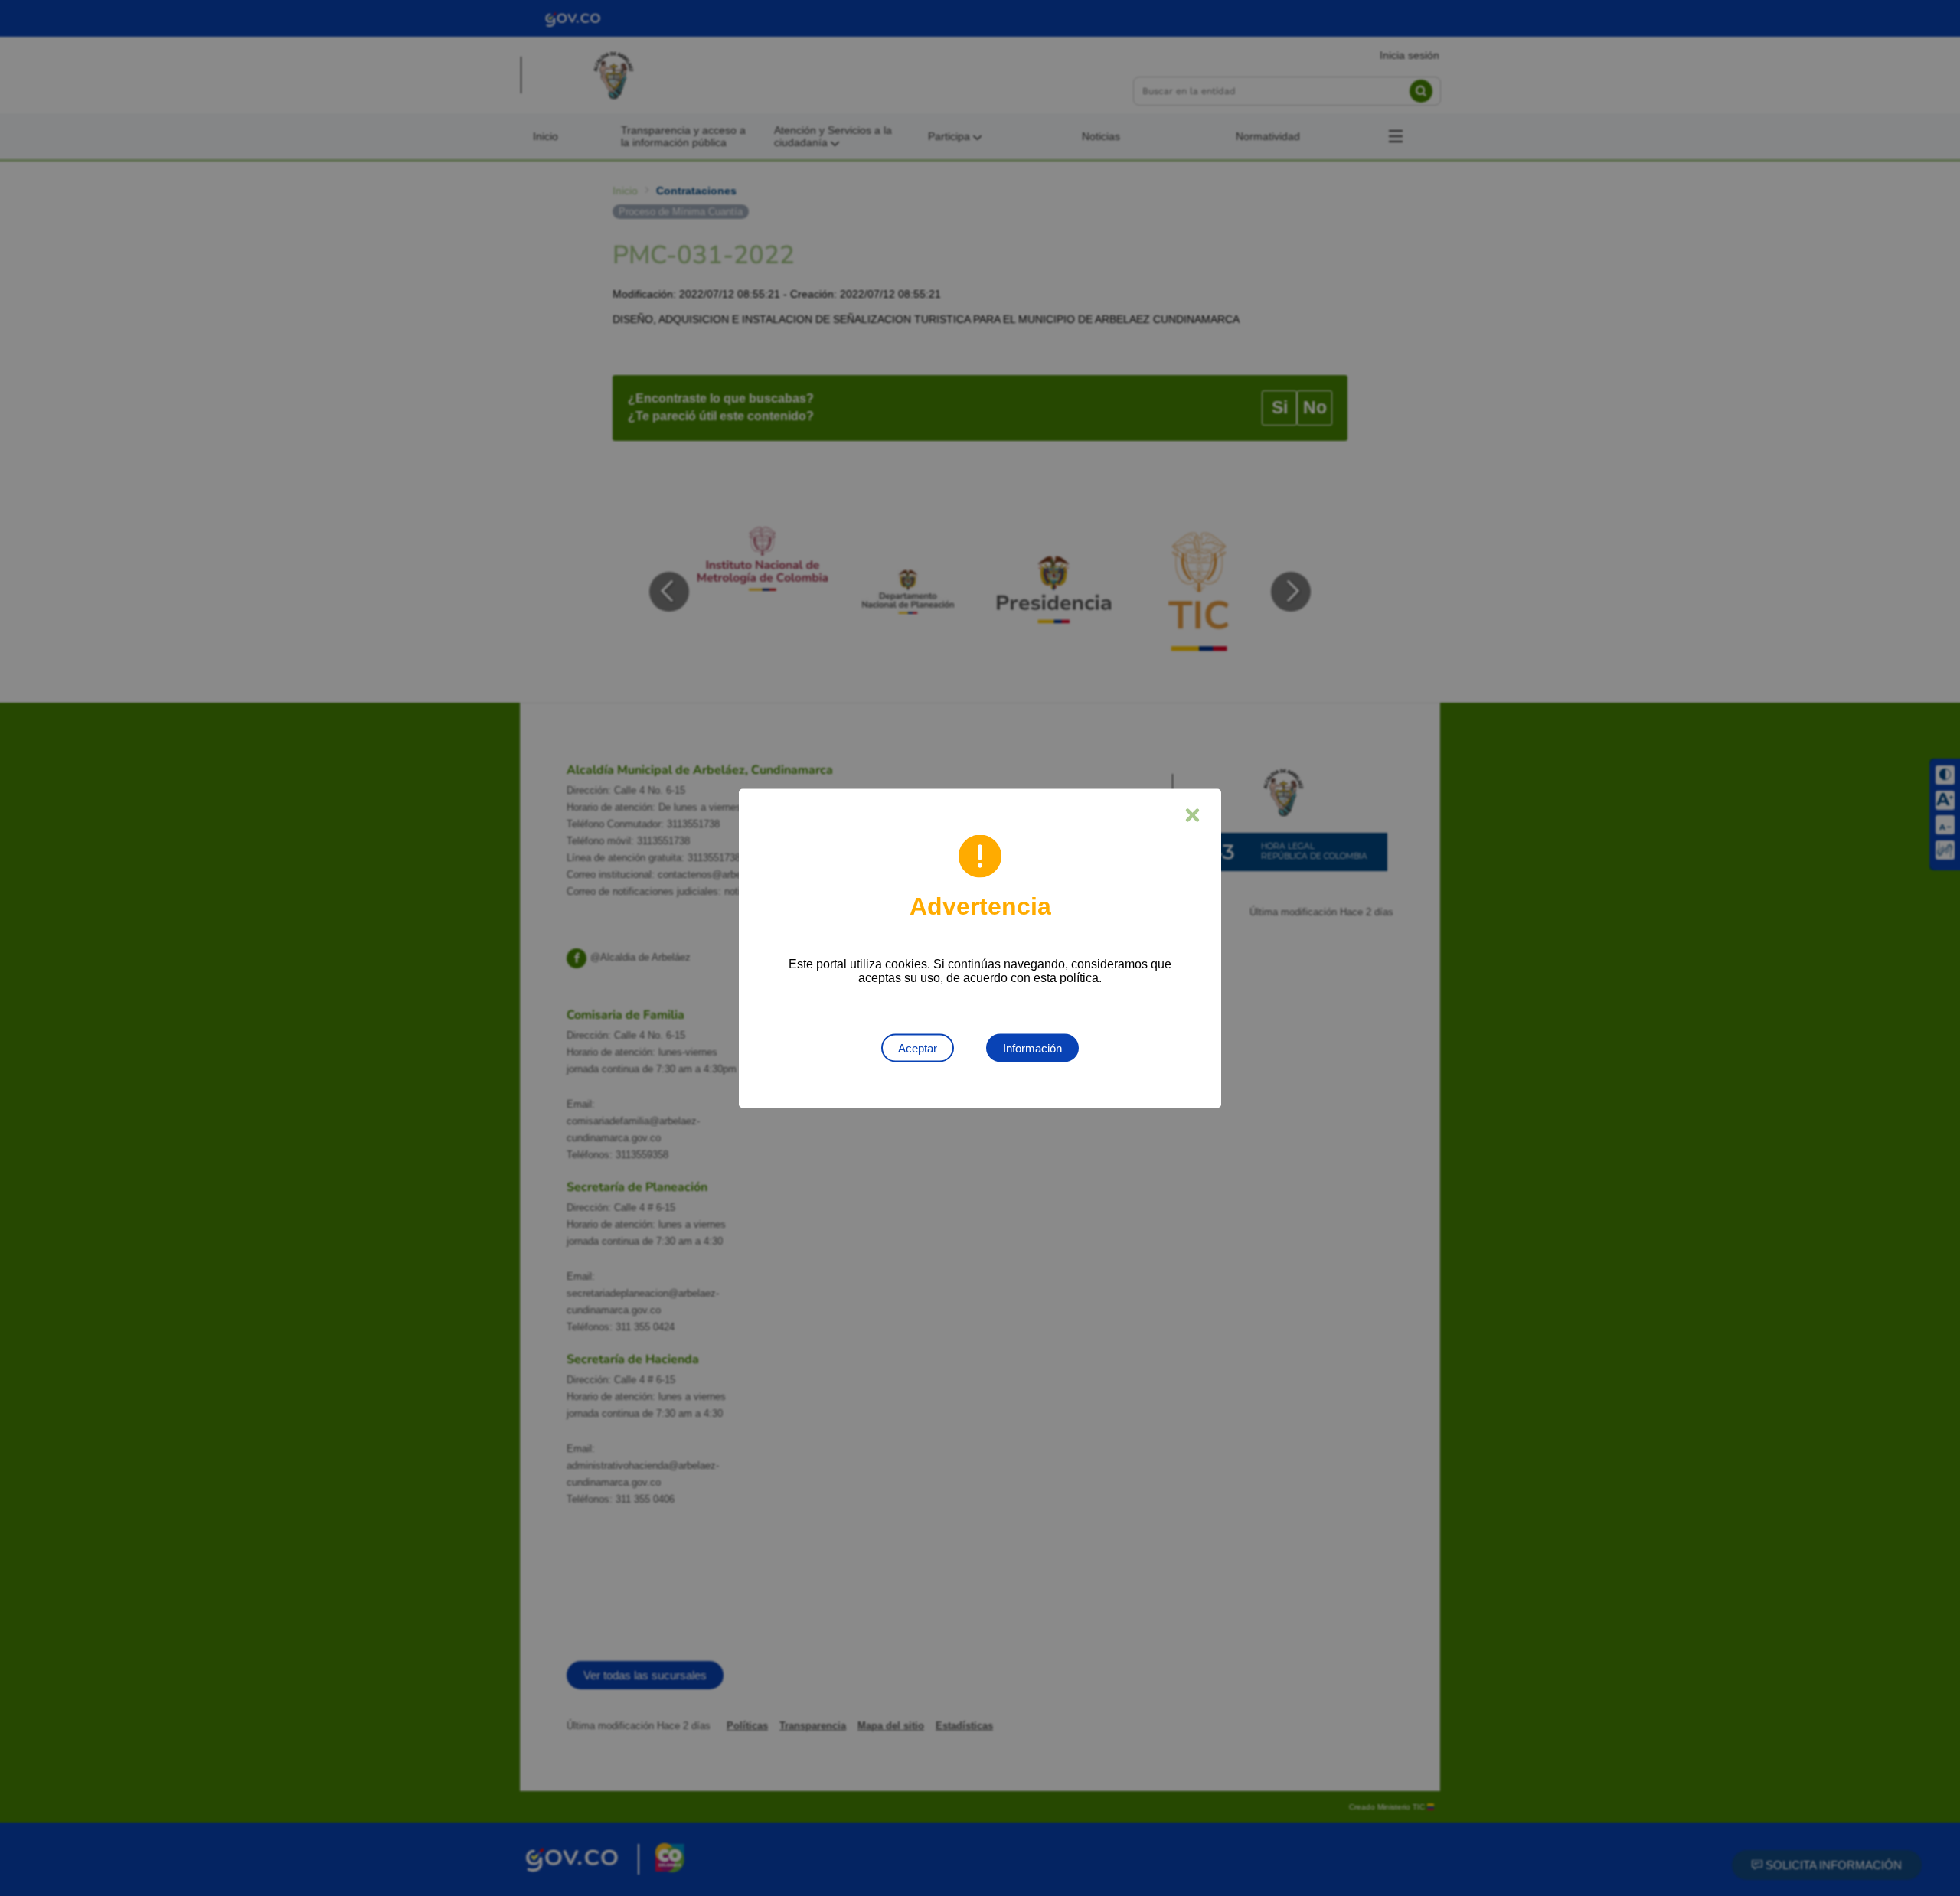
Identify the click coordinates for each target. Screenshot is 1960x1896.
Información (1032, 1048)
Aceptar (918, 1048)
